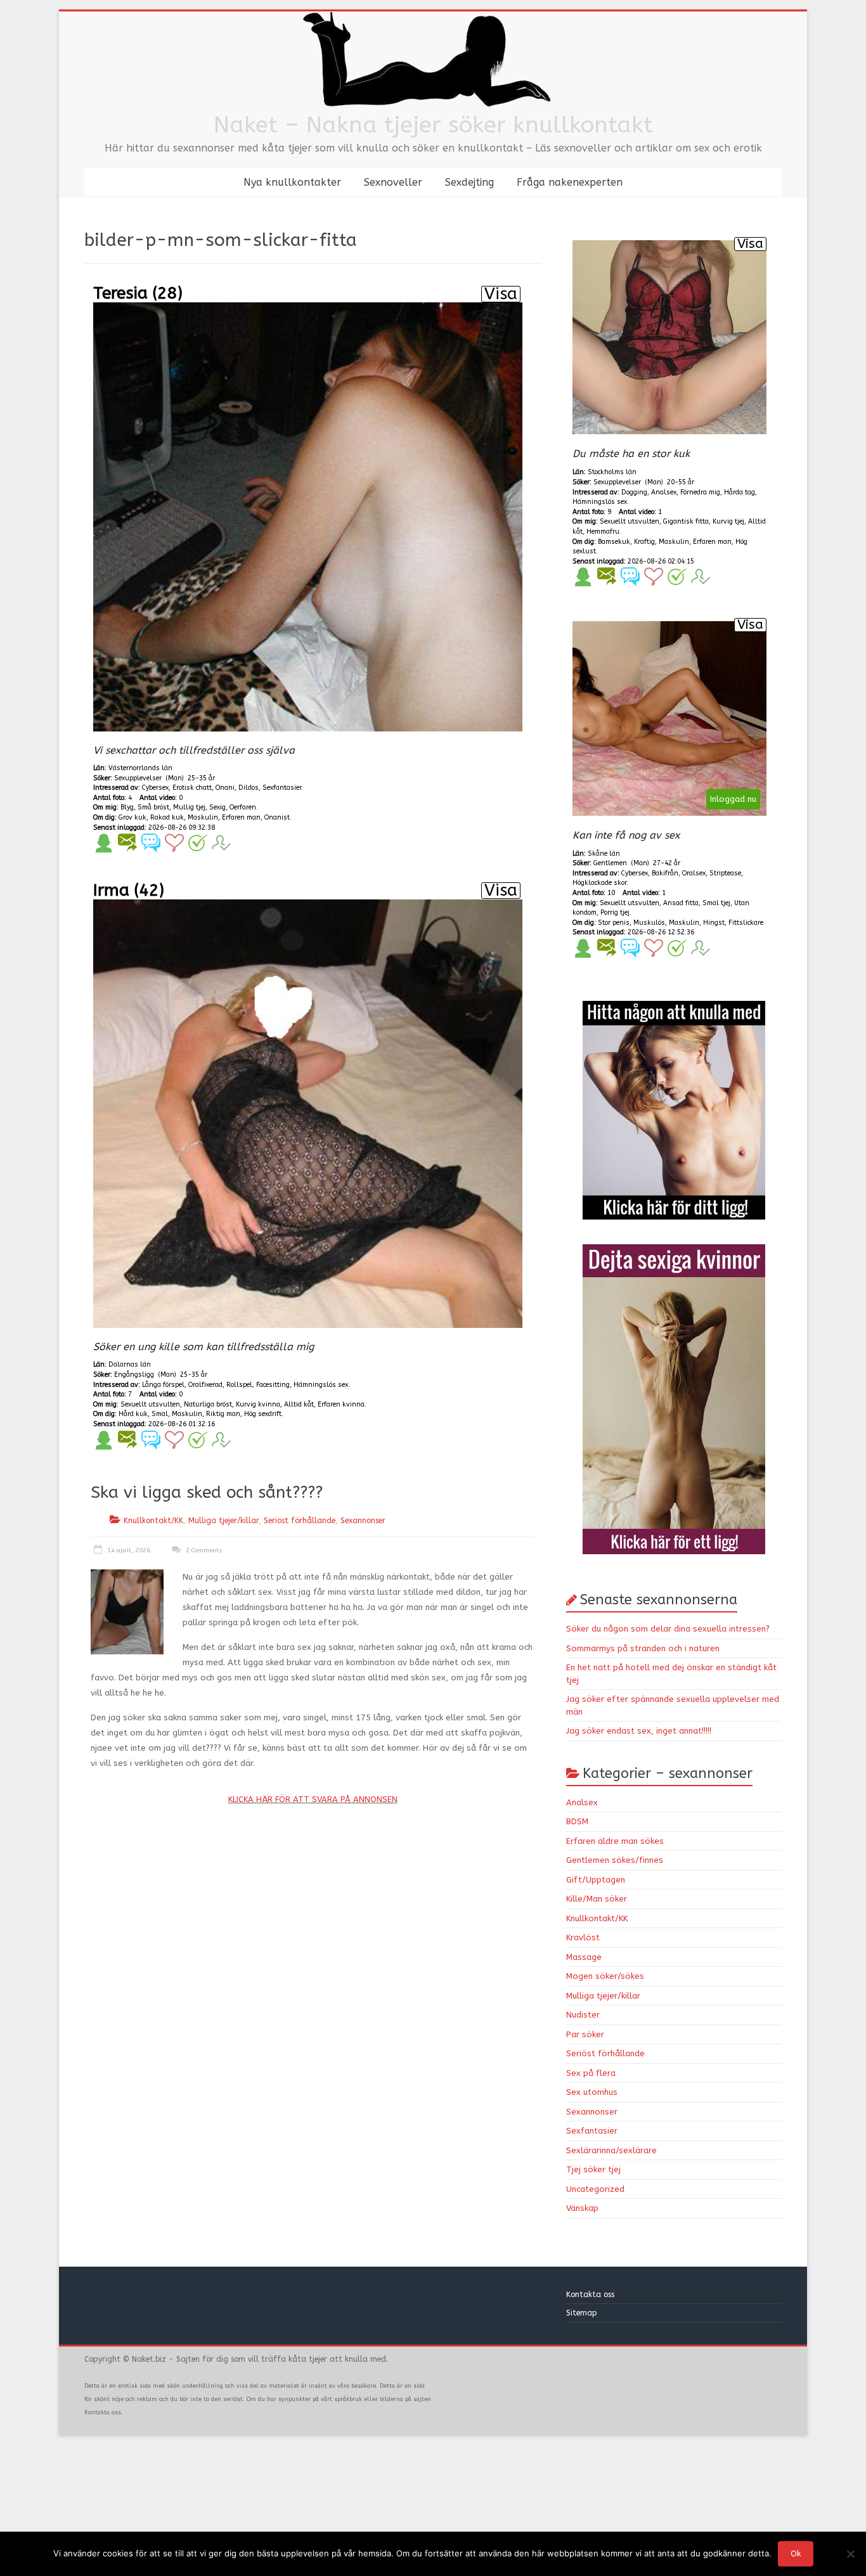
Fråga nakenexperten (570, 182)
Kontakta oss (591, 2295)
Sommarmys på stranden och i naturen (643, 1648)
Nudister (583, 2015)
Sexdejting (469, 182)
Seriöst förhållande (300, 1521)
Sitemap (582, 2313)
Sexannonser (363, 1521)
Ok (796, 2553)
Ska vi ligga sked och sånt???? (207, 1492)
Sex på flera (591, 2073)
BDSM (577, 1821)
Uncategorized (595, 2189)
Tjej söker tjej (593, 2169)
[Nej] (850, 2554)
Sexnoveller (393, 182)
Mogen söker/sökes (605, 1976)
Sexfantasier (592, 2131)
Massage (584, 1957)
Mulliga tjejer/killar (223, 1521)
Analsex (582, 1802)
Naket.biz (149, 2359)
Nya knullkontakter (292, 182)
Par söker (585, 2034)
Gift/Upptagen (596, 1880)
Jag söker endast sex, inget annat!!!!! (639, 1731)
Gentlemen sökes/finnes (615, 1860)
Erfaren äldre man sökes (615, 1841)
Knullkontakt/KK (153, 1521)
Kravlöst (583, 1937)
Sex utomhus (592, 2092)
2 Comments (203, 1550)
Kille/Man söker (597, 1899)
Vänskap (582, 2208)
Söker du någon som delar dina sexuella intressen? (668, 1629)
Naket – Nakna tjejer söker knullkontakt (433, 125)
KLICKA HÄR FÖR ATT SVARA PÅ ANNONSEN (313, 1799)
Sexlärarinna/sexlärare (611, 2150)
